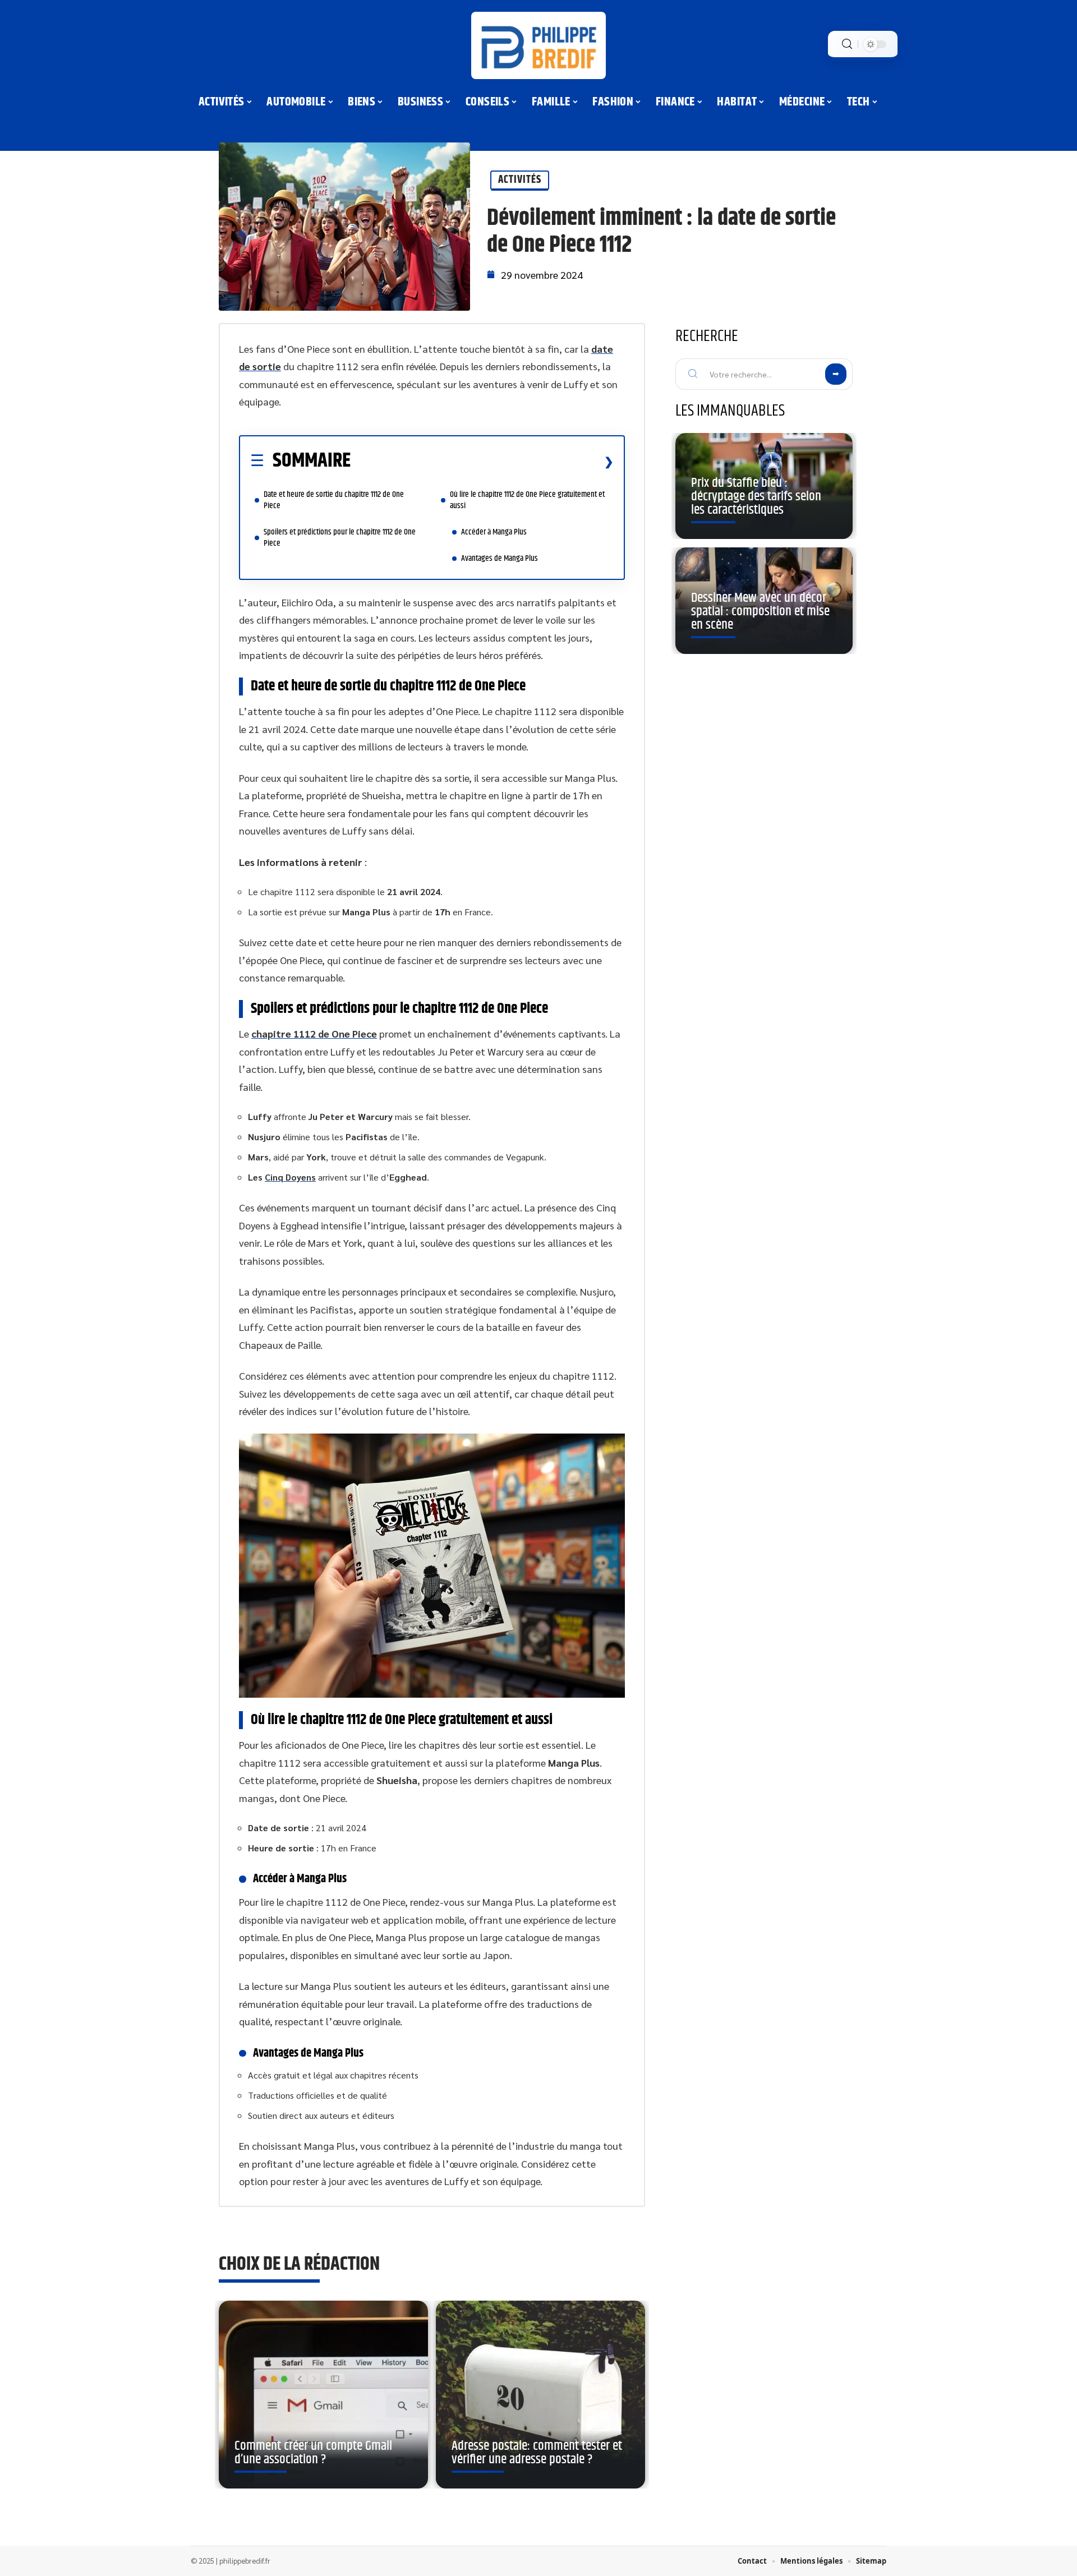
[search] (847, 44)
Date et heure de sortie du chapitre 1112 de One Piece (334, 500)
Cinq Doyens (290, 1177)
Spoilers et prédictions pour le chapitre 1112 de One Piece (340, 538)
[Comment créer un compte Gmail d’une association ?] (323, 2395)
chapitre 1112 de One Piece (314, 1033)
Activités (520, 180)
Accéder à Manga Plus (494, 532)
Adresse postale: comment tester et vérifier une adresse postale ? (537, 2453)
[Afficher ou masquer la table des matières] (482, 462)
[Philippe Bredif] (538, 45)
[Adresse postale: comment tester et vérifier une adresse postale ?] (540, 2395)
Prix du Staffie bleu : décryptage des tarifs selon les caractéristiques (756, 496)
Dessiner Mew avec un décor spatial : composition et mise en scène (760, 611)
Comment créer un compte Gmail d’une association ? (313, 2453)
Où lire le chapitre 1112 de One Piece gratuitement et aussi (527, 500)
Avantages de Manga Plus (500, 558)
